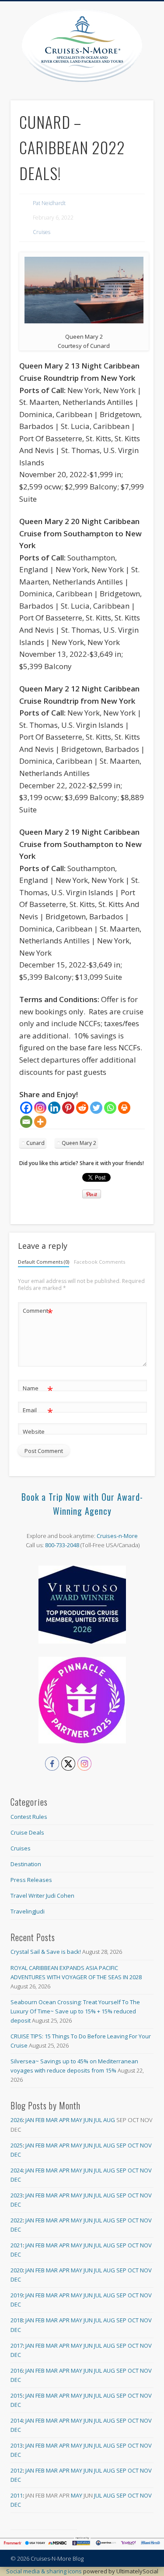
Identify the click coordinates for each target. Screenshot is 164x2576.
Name (38, 1389)
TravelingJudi (28, 1911)
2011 (17, 2495)
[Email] (26, 1122)
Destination (26, 1864)
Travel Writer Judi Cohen (42, 1896)
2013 (17, 2445)
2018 (17, 2320)
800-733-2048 (62, 1545)
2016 (17, 2370)
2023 (17, 2195)
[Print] (124, 1108)
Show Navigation (147, 78)
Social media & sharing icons (45, 2571)
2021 (17, 2245)
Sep (121, 2145)
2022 (17, 2220)
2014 (17, 2420)
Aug (109, 2120)
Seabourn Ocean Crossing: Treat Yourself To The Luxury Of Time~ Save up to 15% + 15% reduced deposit (75, 2011)
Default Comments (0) (44, 1262)
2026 (17, 2120)
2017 (17, 2346)
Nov (146, 2145)
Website (34, 1432)
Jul (98, 2120)
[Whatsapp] (110, 1108)
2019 (17, 2295)
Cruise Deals (27, 1832)
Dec (16, 2154)
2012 (17, 2470)
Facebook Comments (99, 1262)
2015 (17, 2395)
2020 (17, 2270)
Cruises (42, 232)
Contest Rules (29, 1817)
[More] (40, 1122)
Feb (40, 2120)
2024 (17, 2170)
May (77, 2120)
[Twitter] (96, 1108)
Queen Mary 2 (79, 1143)
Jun (88, 2120)
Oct (133, 2145)
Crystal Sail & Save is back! (46, 1952)
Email (38, 1411)
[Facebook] (26, 1108)
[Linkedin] (54, 1108)
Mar (52, 2120)
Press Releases (31, 1880)
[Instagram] (40, 1108)
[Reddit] (82, 1108)
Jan (30, 2120)
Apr (64, 2120)
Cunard (35, 1143)
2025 (17, 2145)
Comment (38, 1312)
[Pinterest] (68, 1108)
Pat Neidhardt (49, 203)
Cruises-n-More (117, 1536)
